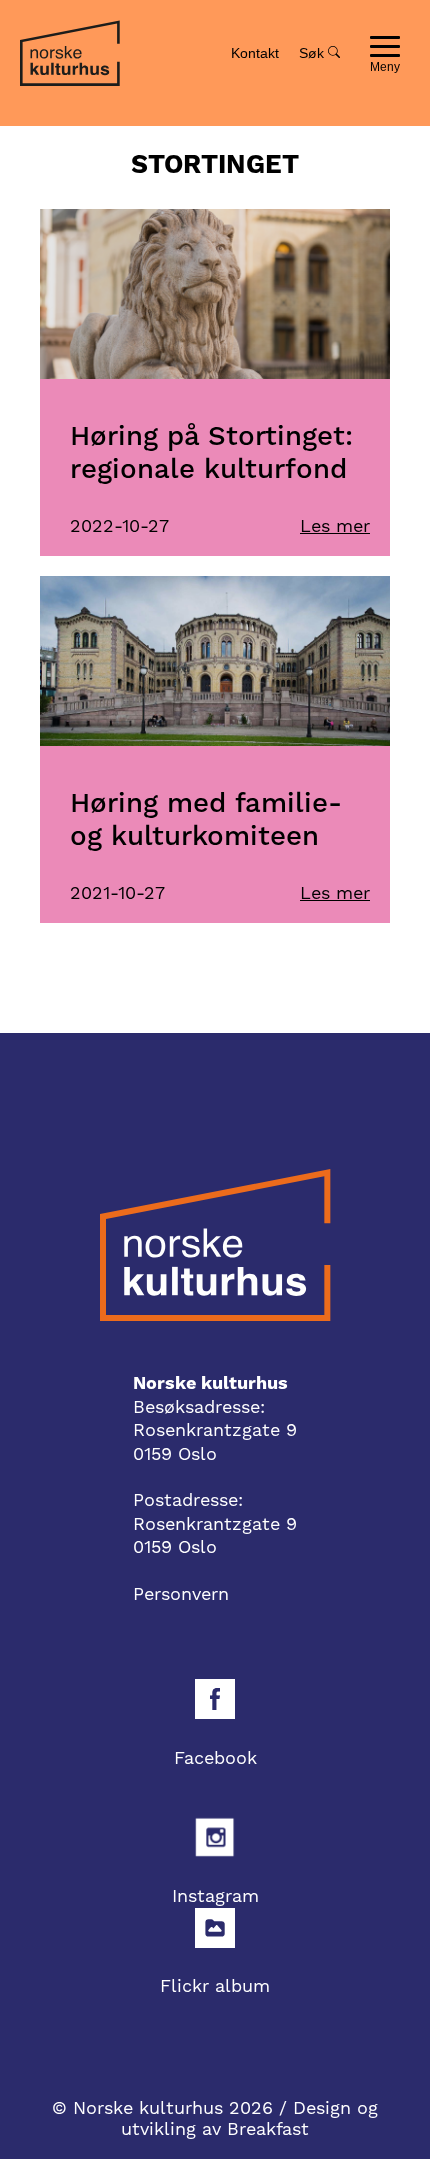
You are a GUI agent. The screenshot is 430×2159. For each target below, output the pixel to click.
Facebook (215, 1757)
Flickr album (215, 1985)
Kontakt (255, 53)
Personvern (181, 1593)
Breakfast (268, 2128)
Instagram (215, 1895)
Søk (313, 53)
